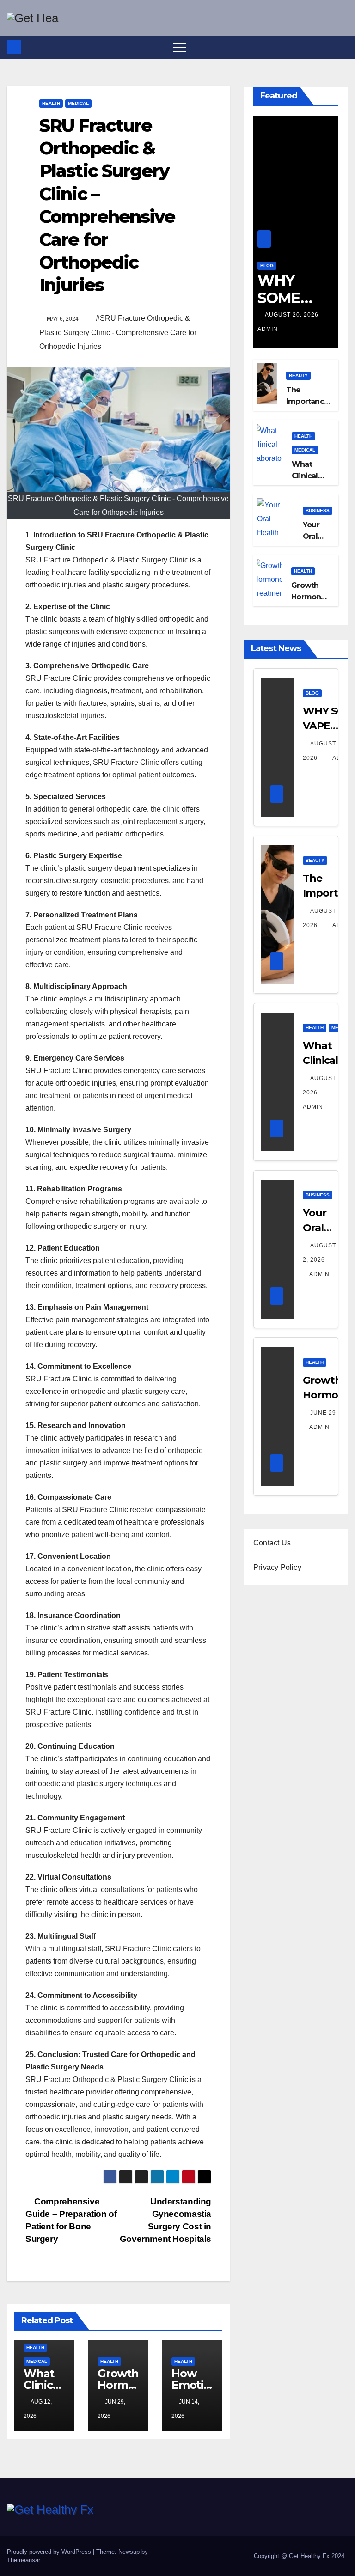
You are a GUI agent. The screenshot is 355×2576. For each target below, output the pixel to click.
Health (51, 103)
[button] (342, 47)
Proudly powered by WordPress (50, 2552)
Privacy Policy (277, 1567)
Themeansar (23, 2560)
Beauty (298, 375)
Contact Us (272, 1543)
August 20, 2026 (293, 315)
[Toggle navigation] (180, 47)
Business (318, 510)
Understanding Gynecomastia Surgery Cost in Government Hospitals (165, 2220)
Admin (319, 1274)
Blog (267, 266)
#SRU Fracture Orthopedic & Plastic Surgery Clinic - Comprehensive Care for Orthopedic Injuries (118, 332)
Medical (78, 103)
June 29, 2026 (332, 1413)
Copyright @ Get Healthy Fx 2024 (299, 2556)
